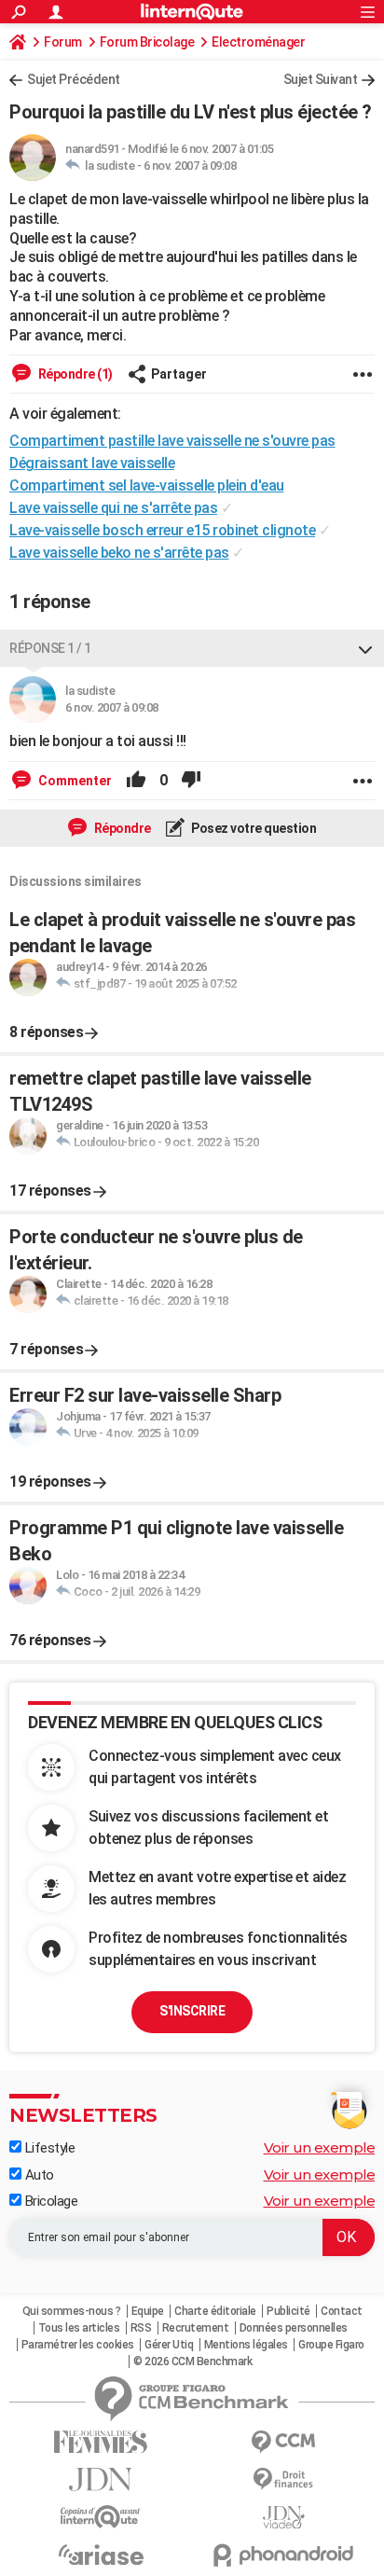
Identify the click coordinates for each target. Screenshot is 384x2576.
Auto (38, 2175)
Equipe (148, 2311)
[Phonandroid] (283, 2555)
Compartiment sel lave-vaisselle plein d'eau (147, 485)
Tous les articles (79, 2328)
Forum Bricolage (147, 42)
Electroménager (258, 42)
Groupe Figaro (331, 2345)
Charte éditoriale (215, 2311)
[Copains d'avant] (101, 2517)
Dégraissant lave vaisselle (92, 463)
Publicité (288, 2311)
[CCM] (283, 2442)
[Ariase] (101, 2555)
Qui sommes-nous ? (72, 2311)
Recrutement (196, 2328)
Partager (179, 374)
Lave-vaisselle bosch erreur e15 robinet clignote (162, 530)
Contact (342, 2311)
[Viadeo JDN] (283, 2518)
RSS (141, 2328)
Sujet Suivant (321, 79)
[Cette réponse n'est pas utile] (191, 781)
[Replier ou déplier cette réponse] (365, 648)
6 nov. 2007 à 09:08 (190, 166)
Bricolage (49, 2201)
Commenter (74, 781)
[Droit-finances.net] (283, 2479)
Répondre (121, 828)
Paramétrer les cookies (78, 2345)
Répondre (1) (74, 374)
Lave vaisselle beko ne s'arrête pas (119, 553)
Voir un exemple (320, 2147)
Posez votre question (253, 828)
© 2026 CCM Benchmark (192, 2361)
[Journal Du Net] (101, 2479)
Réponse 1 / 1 (50, 648)
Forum (63, 42)
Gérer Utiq (169, 2345)
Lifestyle (48, 2148)
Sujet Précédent (74, 79)
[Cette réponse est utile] (136, 781)
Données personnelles (294, 2328)
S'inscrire (192, 2011)
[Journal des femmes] (101, 2442)
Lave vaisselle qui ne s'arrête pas (113, 508)
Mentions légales (246, 2345)
